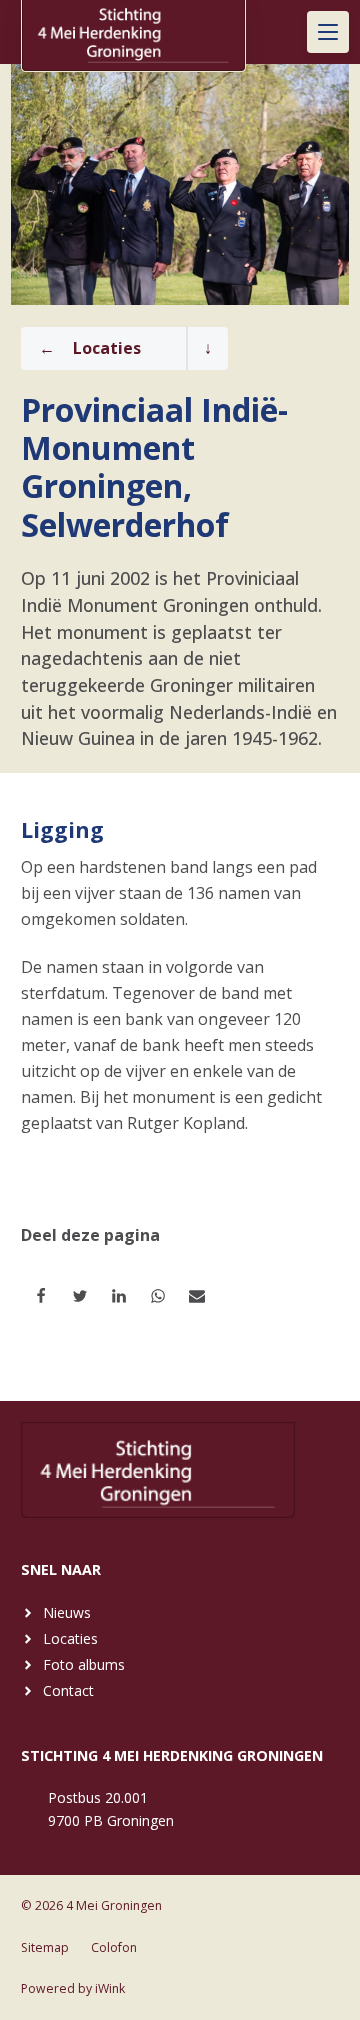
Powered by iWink (73, 1988)
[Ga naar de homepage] (133, 30)
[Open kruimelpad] (207, 348)
